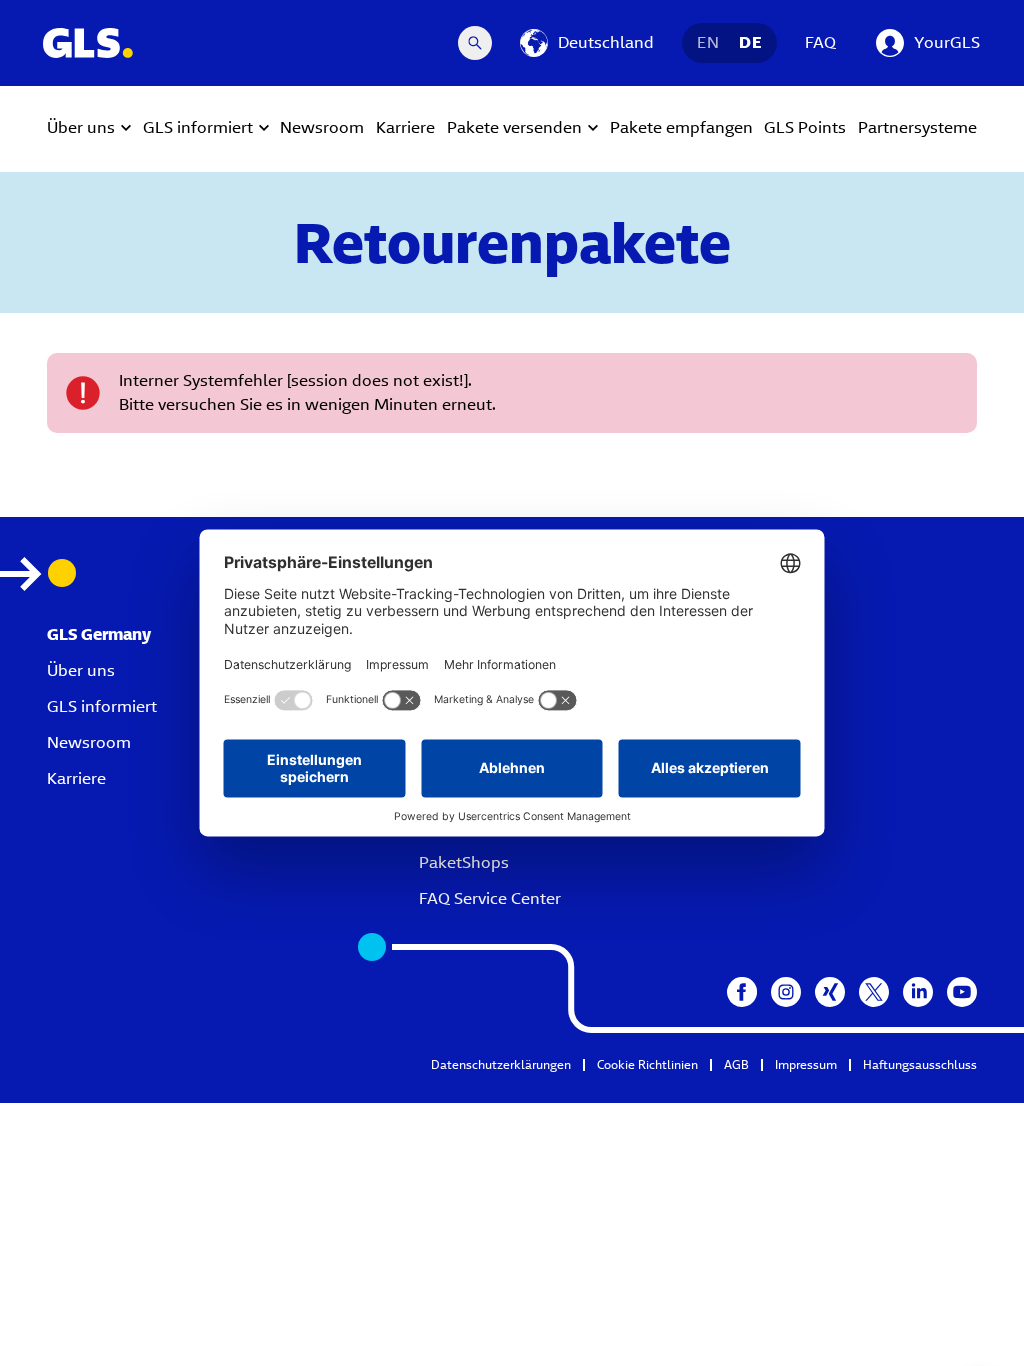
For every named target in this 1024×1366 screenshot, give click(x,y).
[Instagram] (786, 992)
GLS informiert (102, 706)
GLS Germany (99, 634)
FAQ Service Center (490, 898)
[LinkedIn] (918, 992)
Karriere (76, 778)
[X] (874, 992)
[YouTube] (962, 992)
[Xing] (830, 992)
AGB (736, 1064)
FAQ (820, 42)
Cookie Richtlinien (647, 1064)
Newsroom (89, 742)
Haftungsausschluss (920, 1064)
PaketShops (464, 862)
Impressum (806, 1064)
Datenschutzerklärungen (501, 1064)
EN (708, 42)
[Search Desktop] (475, 43)
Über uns (81, 670)
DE (750, 42)
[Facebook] (742, 992)
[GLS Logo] (87, 43)
